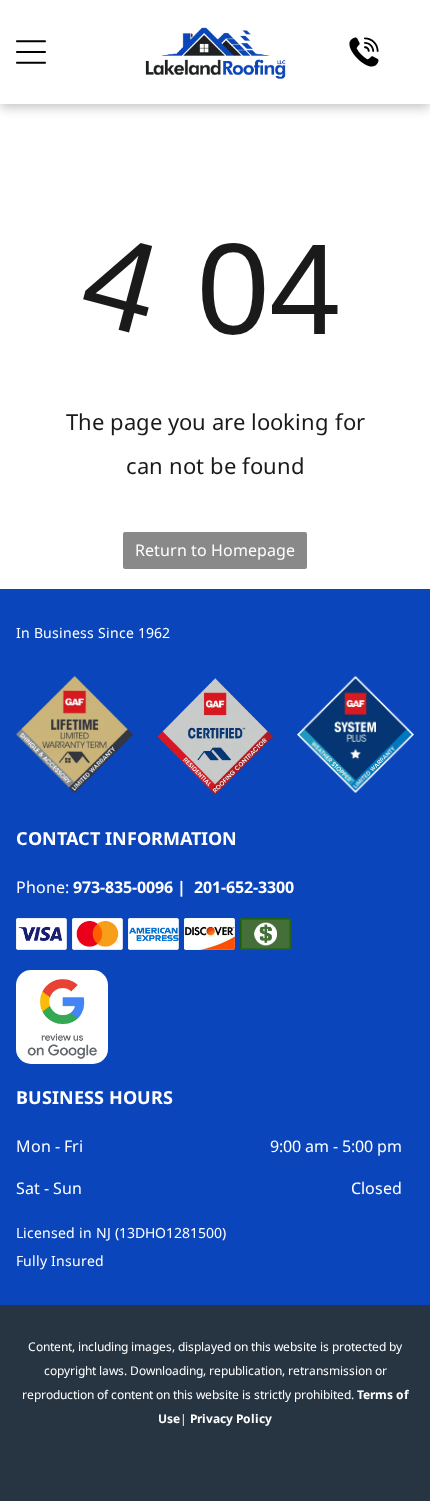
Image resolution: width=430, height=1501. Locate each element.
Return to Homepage (215, 550)
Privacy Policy (231, 1418)
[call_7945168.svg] (364, 62)
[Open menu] (31, 52)
